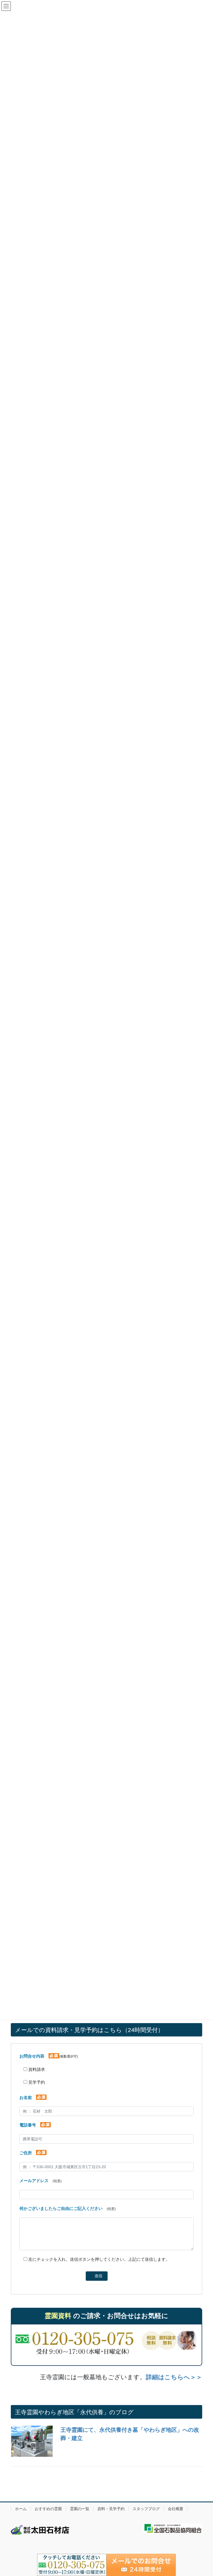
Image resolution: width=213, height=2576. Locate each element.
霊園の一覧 (80, 2509)
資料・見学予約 (111, 2509)
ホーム (21, 2509)
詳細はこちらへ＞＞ (174, 2377)
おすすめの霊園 (48, 2509)
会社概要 (176, 2509)
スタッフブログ (146, 2509)
